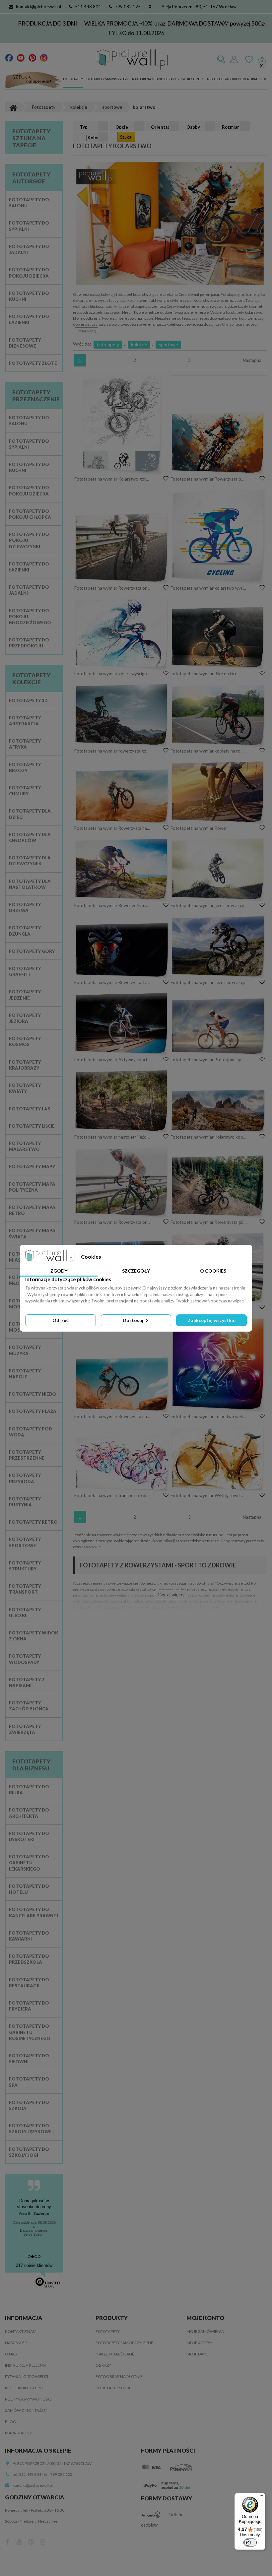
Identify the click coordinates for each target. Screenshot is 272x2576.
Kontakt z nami (21, 2331)
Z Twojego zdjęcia (193, 79)
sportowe (168, 345)
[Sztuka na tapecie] (33, 81)
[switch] (250, 2543)
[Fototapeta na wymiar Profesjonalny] (218, 1026)
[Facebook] (9, 57)
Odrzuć (61, 1320)
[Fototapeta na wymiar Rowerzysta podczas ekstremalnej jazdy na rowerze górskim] (218, 443)
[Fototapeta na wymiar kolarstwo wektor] (218, 1365)
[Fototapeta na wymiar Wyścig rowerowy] (218, 1459)
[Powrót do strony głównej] (13, 107)
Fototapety (73, 79)
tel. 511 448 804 (27, 2474)
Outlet (217, 79)
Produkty (233, 79)
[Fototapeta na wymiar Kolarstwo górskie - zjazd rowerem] (122, 425)
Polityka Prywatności (28, 2399)
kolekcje (139, 345)
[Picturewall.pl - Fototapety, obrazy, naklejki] (132, 60)
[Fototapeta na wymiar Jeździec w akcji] (218, 947)
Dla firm (250, 79)
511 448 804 (88, 7)
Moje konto (205, 2318)
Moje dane (198, 2354)
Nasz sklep (16, 2343)
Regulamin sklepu (24, 2388)
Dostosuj (134, 1320)
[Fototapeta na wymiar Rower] (218, 792)
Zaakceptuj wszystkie (212, 1320)
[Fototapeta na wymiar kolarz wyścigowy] (122, 634)
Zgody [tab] (59, 1271)
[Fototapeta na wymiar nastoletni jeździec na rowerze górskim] (122, 1101)
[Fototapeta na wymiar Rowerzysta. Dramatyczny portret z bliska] (122, 950)
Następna (252, 360)
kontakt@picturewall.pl (38, 7)
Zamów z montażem (26, 2410)
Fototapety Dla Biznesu (31, 1765)
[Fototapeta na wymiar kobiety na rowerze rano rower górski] (218, 715)
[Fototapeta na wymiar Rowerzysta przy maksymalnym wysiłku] (122, 548)
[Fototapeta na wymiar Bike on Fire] (218, 638)
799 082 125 (128, 7)
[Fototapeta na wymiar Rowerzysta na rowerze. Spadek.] (122, 796)
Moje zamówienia (205, 2331)
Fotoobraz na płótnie (119, 2377)
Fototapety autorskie (31, 178)
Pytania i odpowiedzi (27, 2377)
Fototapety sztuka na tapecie (31, 138)
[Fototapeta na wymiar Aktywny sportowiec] (122, 1024)
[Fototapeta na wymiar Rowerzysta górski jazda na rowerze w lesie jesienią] (218, 1186)
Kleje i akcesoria (113, 2388)
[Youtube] (21, 57)
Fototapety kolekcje (31, 679)
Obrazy (170, 79)
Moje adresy (199, 2343)
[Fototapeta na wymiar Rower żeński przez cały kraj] (122, 869)
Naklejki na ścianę (147, 79)
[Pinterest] (32, 57)
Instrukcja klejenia (26, 2365)
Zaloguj (234, 60)
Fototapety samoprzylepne (107, 79)
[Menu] (261, 2497)
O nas (11, 2354)
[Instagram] (44, 57)
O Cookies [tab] (213, 1271)
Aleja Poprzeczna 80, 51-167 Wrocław (199, 7)
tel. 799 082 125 (58, 2474)
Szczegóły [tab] (136, 1271)
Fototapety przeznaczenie (36, 396)
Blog (263, 79)
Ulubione (249, 60)
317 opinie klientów (34, 2265)
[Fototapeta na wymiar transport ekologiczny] (122, 1463)
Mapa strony (18, 2433)
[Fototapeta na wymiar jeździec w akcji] (218, 869)
